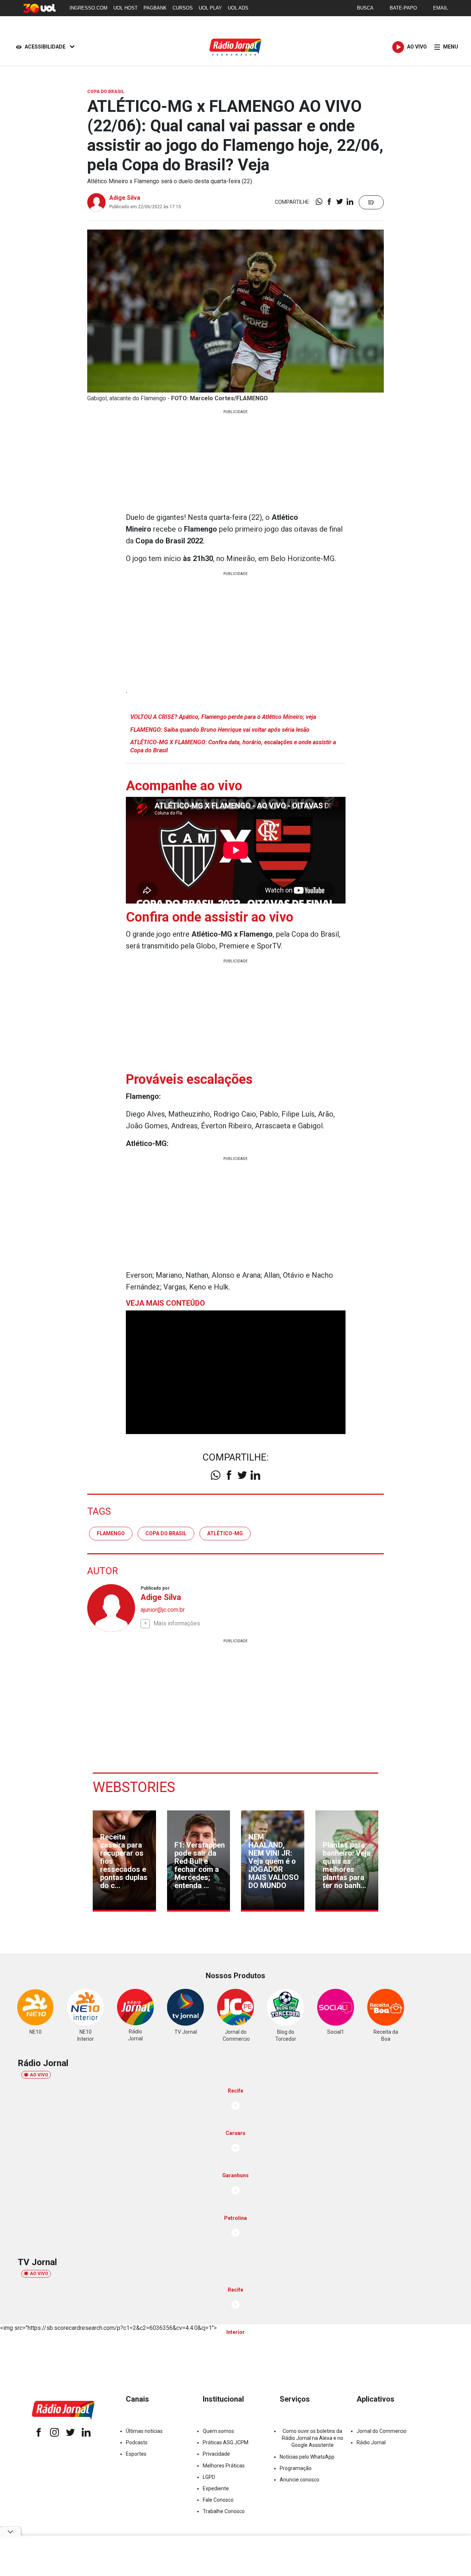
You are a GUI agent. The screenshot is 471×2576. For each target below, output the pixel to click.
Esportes (136, 2454)
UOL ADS (238, 8)
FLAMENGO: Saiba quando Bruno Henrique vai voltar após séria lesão (220, 730)
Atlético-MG (225, 1533)
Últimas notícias (144, 2431)
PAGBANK (155, 8)
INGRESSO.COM (88, 8)
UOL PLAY (210, 8)
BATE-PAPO (403, 8)
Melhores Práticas (224, 2466)
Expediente (216, 2488)
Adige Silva (125, 198)
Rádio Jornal (371, 2442)
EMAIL (440, 8)
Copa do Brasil (166, 1533)
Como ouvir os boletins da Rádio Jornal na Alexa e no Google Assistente (313, 2438)
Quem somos (218, 2431)
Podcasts (137, 2442)
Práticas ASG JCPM (226, 2442)
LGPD (209, 2477)
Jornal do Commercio (382, 2431)
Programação (296, 2468)
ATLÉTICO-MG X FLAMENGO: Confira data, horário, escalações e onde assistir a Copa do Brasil (233, 746)
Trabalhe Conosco (224, 2511)
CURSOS (183, 8)
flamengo (111, 1533)
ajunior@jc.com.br (163, 1610)
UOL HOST (125, 8)
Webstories (134, 1787)
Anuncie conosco (300, 2480)
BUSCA (365, 8)
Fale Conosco (218, 2500)
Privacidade (216, 2454)
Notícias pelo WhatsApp (307, 2457)
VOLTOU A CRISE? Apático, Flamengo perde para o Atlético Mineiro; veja (223, 717)
